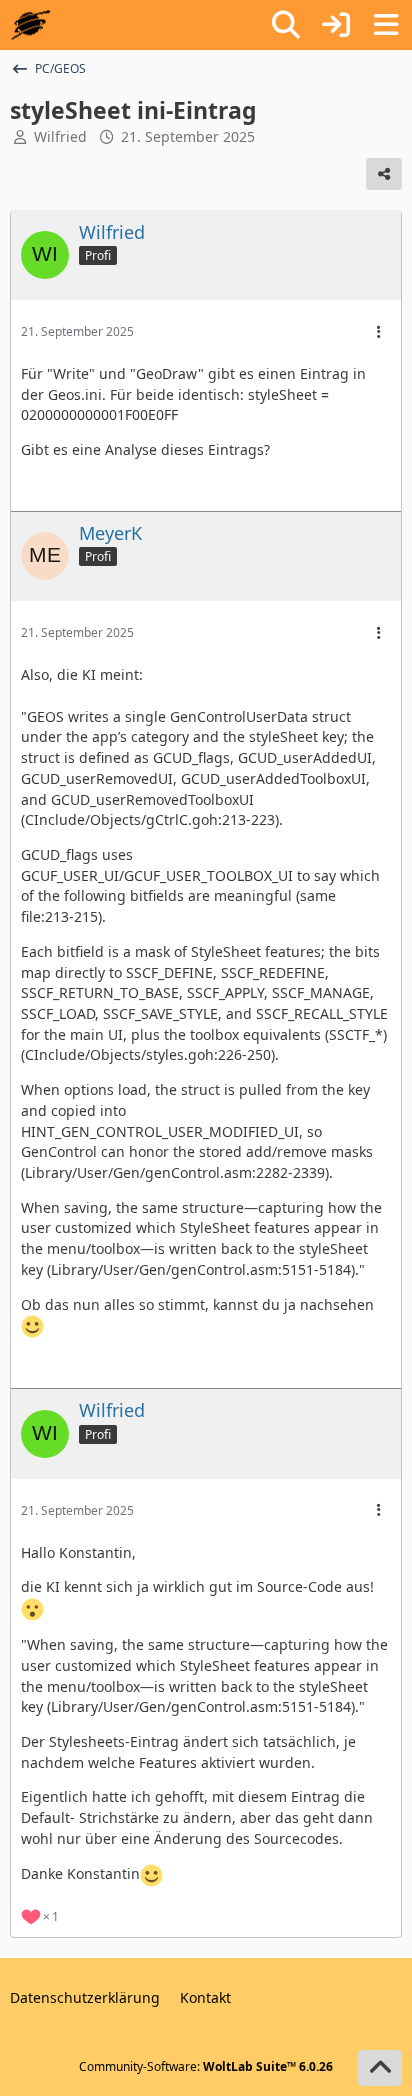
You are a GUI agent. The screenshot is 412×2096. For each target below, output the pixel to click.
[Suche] (286, 25)
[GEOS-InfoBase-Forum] (30, 25)
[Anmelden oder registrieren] (336, 25)
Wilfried (60, 136)
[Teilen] (384, 174)
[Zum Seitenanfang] (380, 2068)
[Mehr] (379, 332)
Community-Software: (206, 2066)
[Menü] (386, 25)
